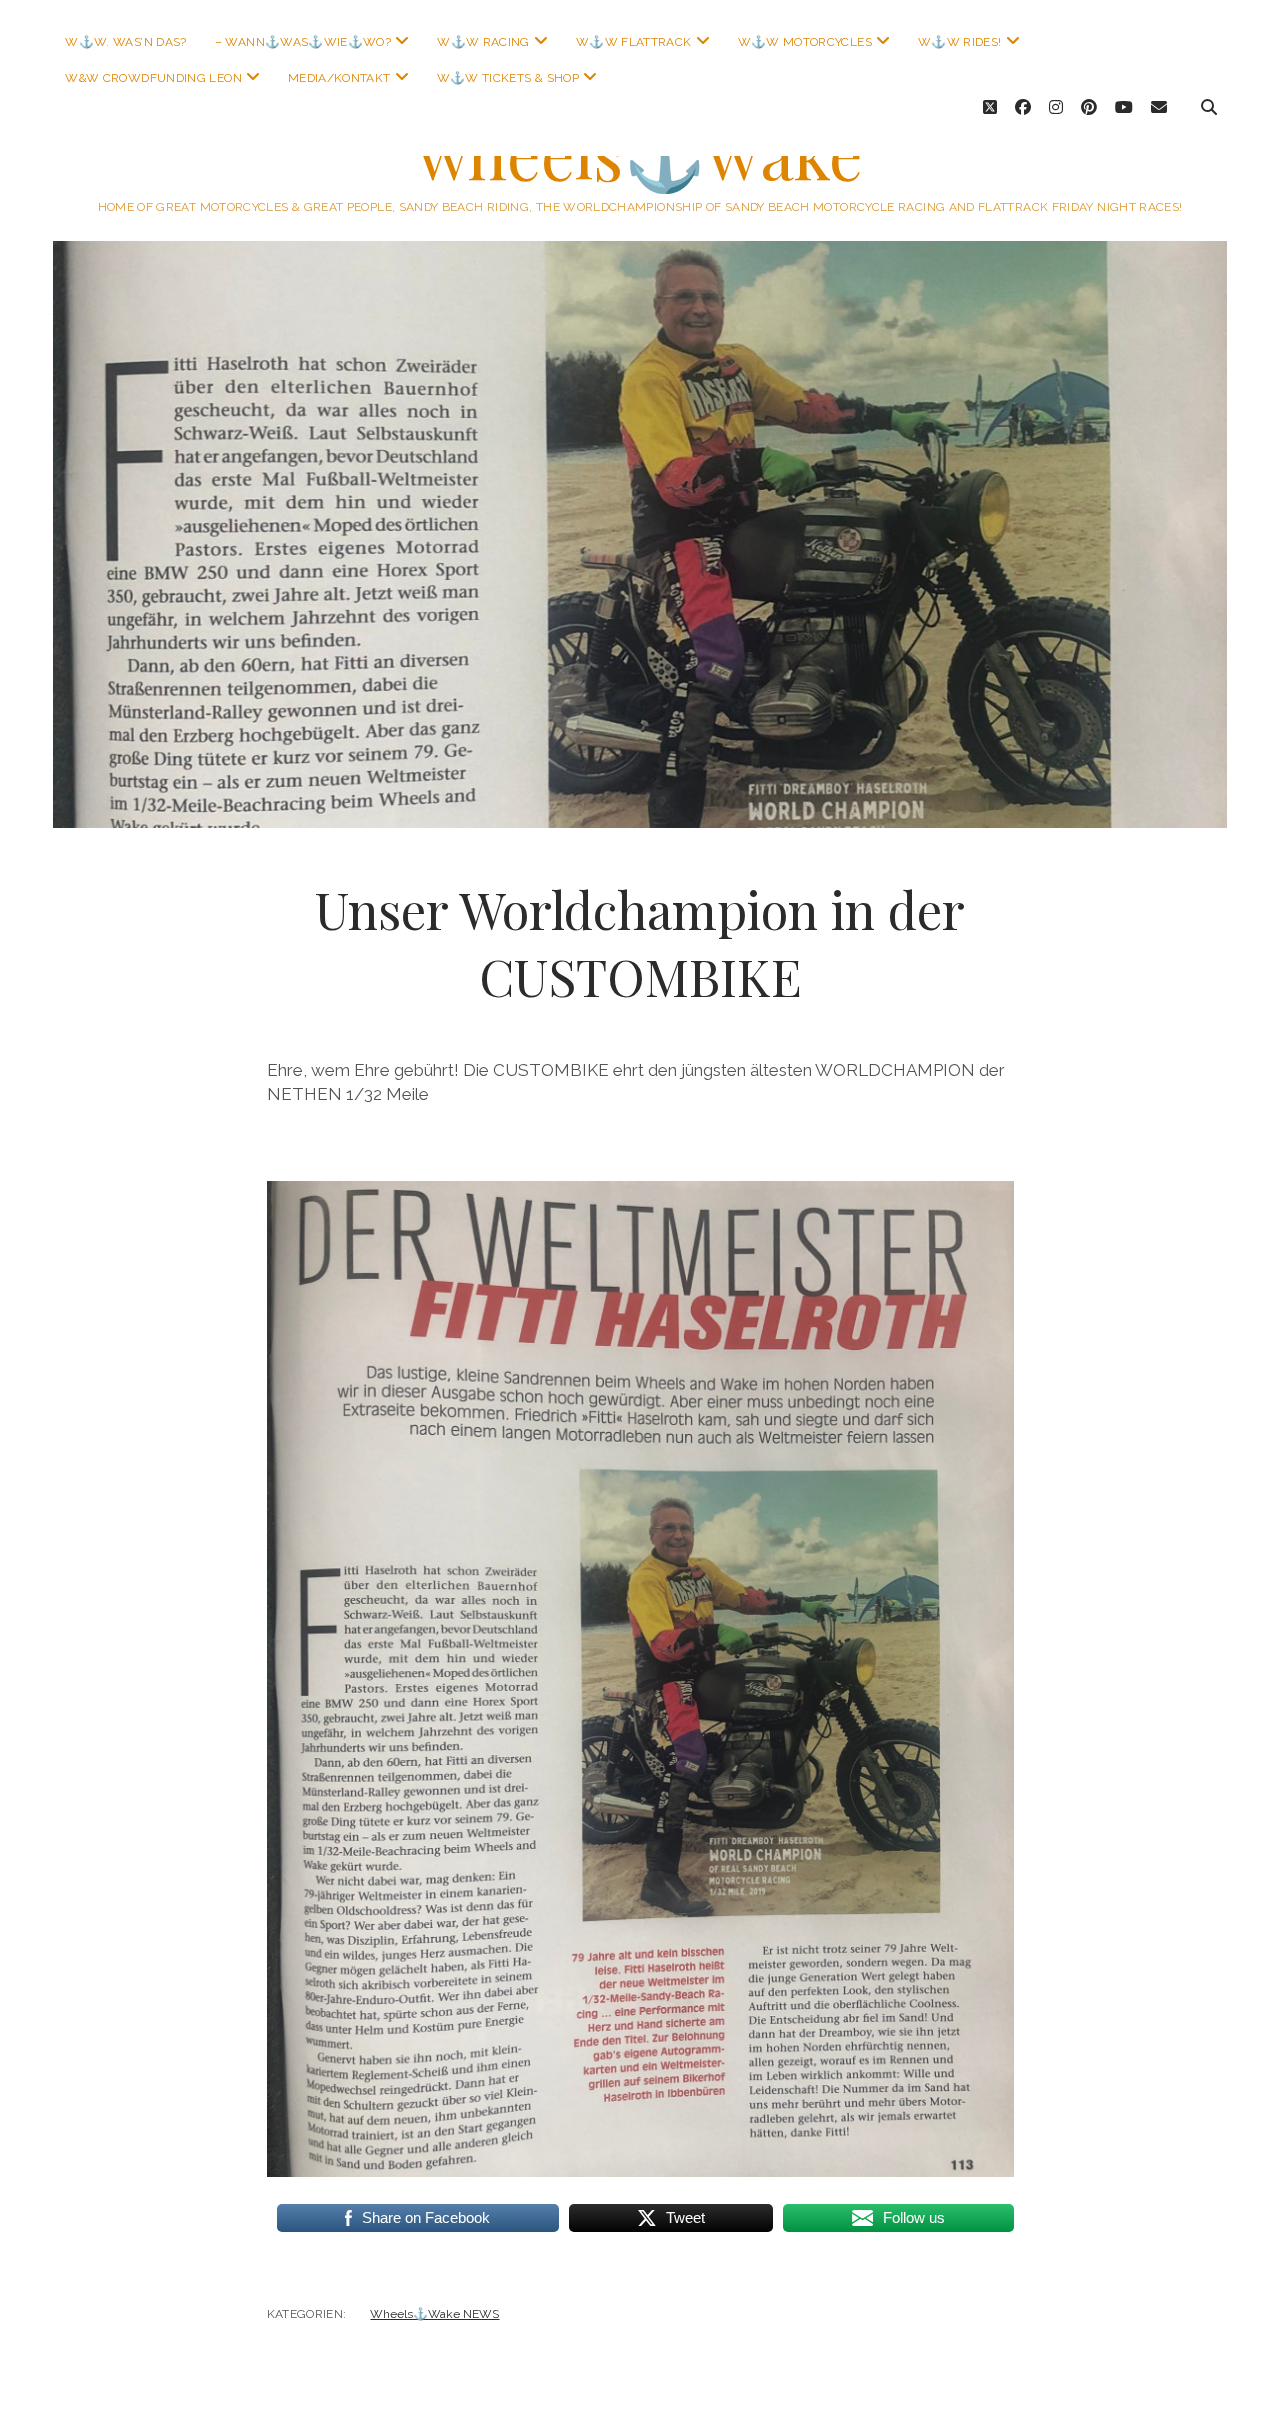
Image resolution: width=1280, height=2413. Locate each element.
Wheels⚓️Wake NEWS (434, 2314)
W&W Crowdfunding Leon (153, 78)
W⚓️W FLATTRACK (634, 42)
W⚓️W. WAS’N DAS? (125, 42)
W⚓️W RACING (483, 42)
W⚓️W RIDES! (960, 42)
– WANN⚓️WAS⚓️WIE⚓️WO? (303, 42)
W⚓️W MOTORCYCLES (805, 42)
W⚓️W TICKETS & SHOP (508, 78)
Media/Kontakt (339, 78)
